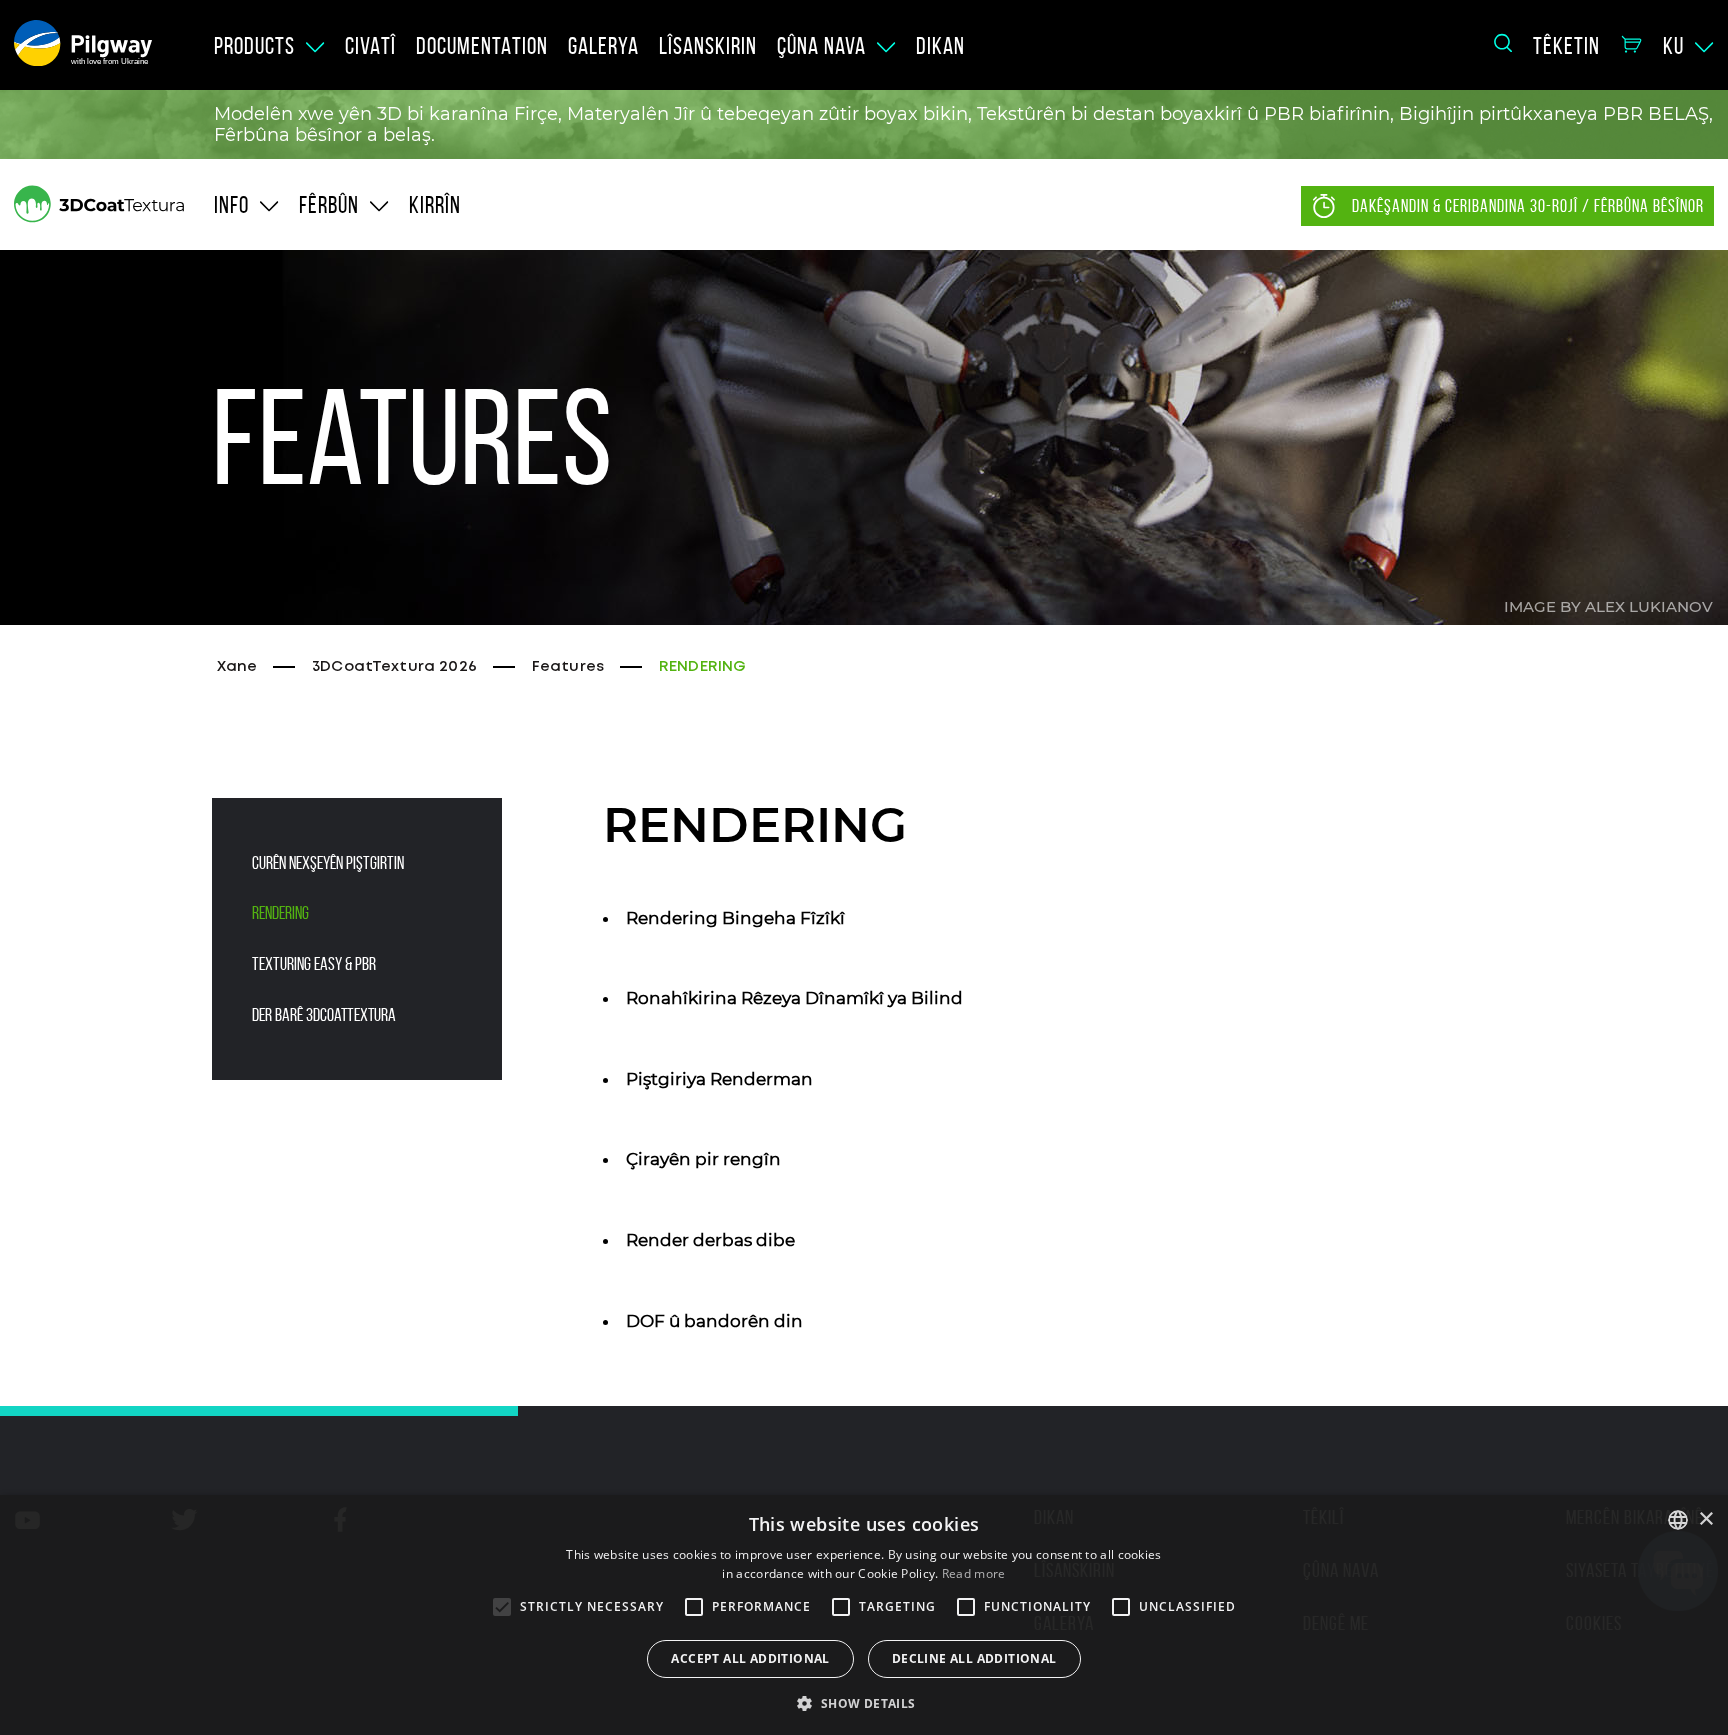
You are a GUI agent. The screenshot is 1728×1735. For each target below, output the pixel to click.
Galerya (603, 46)
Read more (974, 1573)
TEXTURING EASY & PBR (314, 964)
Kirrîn (435, 205)
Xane (237, 667)
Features (568, 667)
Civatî (370, 46)
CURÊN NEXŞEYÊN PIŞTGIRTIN (328, 863)
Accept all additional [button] (750, 1658)
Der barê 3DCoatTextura (324, 1015)
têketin (1566, 46)
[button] (863, 1702)
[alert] (864, 1615)
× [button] (1705, 1519)
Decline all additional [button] (974, 1658)
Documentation (482, 46)
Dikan (940, 46)
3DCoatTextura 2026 (394, 667)
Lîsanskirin (708, 46)
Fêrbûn (329, 205)
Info (231, 205)
